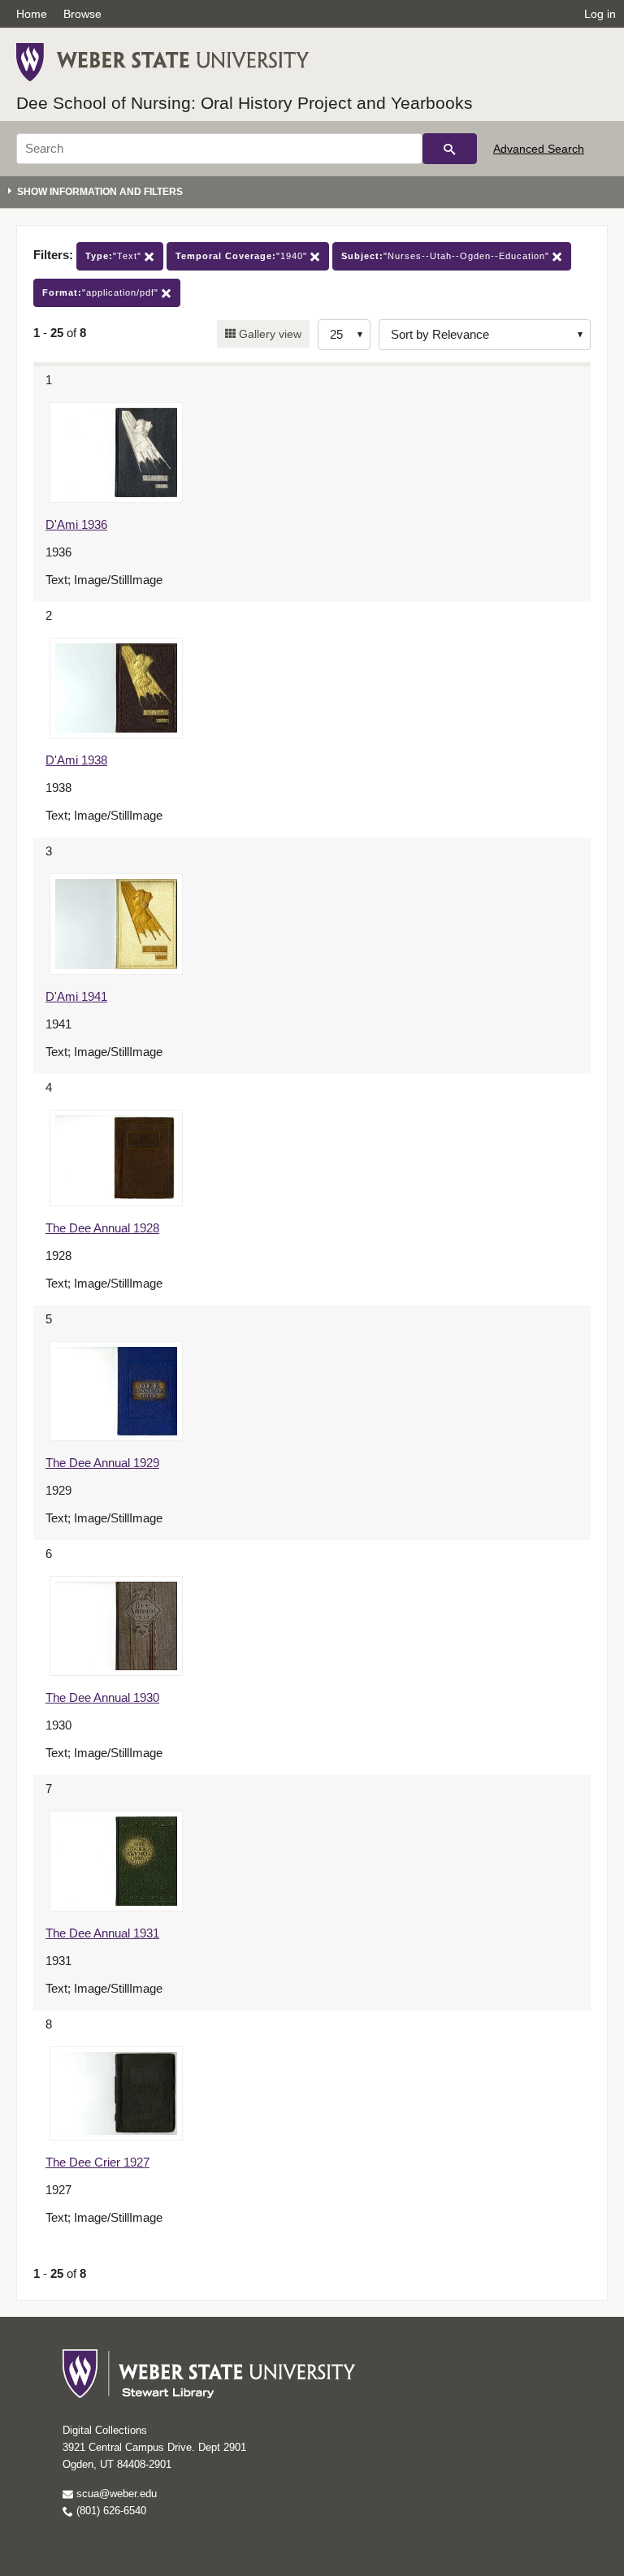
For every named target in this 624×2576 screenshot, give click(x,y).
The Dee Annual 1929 (102, 1463)
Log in (600, 14)
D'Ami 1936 (76, 524)
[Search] (450, 149)
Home (32, 14)
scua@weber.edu (115, 2494)
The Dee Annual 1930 (102, 1697)
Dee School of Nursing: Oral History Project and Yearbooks (245, 103)
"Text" (115, 256)
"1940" (243, 256)
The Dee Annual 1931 (102, 1933)
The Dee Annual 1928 (102, 1228)
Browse (82, 14)
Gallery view (269, 334)
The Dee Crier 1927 (97, 2162)
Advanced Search (539, 149)
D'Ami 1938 (76, 760)
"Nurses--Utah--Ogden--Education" (447, 256)
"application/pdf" (102, 292)
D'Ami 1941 (76, 996)
